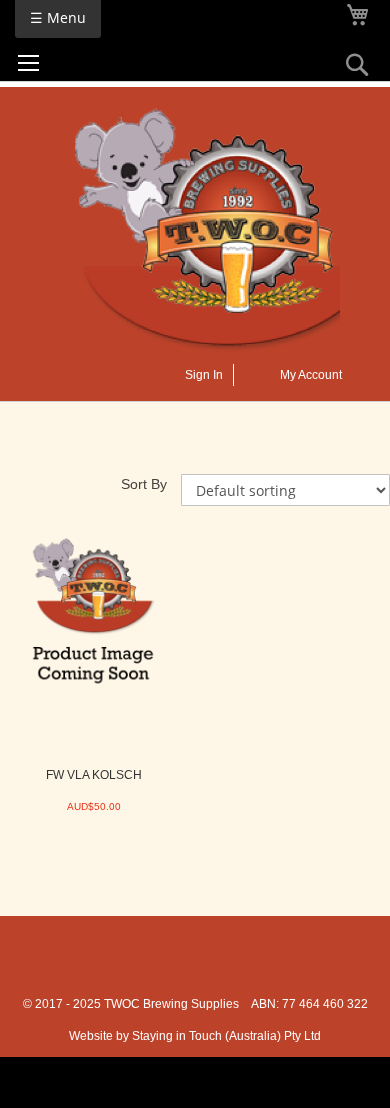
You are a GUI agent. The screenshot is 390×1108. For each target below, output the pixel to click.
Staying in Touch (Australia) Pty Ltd (226, 1036)
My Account (311, 375)
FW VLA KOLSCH (94, 775)
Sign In (204, 375)
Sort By (144, 484)
